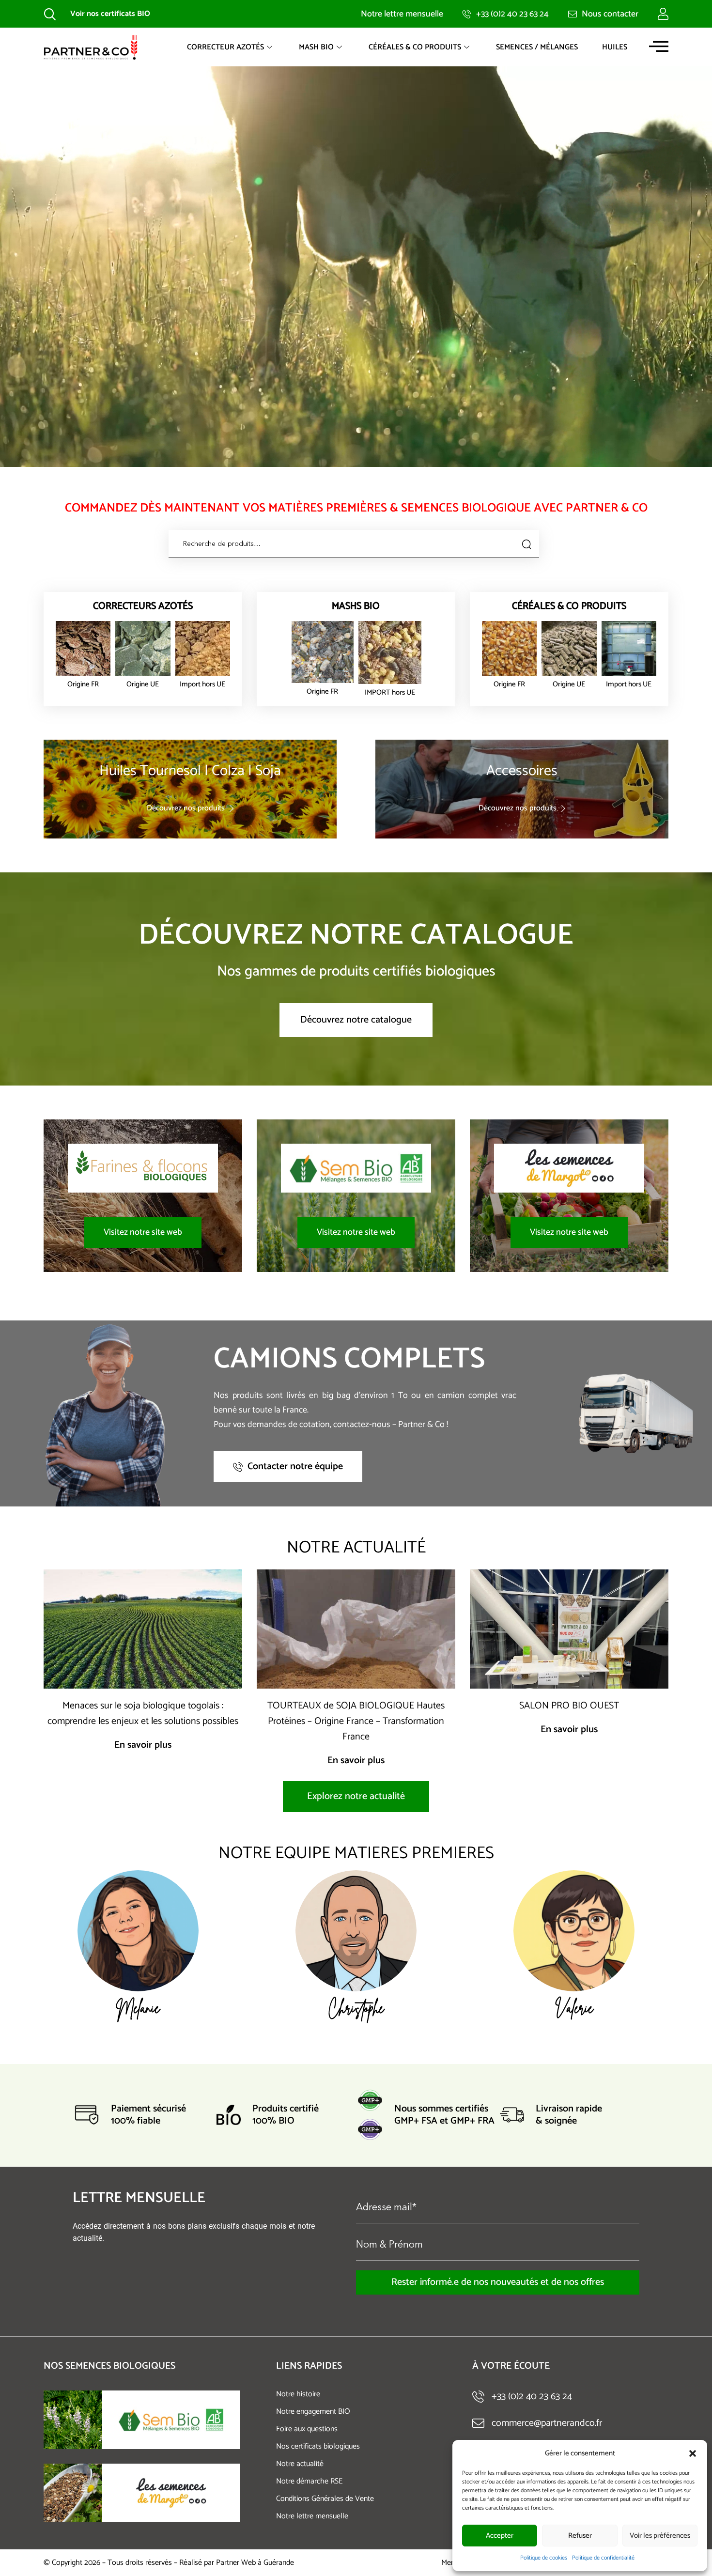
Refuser (580, 2536)
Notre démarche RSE (309, 2481)
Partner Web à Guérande (255, 2563)
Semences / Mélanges (537, 47)
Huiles (615, 47)
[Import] (203, 648)
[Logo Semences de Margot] (171, 2493)
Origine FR (83, 684)
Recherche (525, 544)
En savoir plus (143, 1745)
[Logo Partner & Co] (91, 47)
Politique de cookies (544, 2558)
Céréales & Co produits (415, 47)
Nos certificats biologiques (318, 2446)
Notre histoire (298, 2394)
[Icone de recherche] (50, 14)
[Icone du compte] (663, 14)
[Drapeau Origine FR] (83, 648)
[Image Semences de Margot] (73, 2493)
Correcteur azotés (225, 47)
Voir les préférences (660, 2536)
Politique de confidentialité (603, 2558)
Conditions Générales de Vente (325, 2499)
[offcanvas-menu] (659, 46)
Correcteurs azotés (143, 606)
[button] (693, 2453)
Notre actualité (300, 2464)
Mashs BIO (356, 606)
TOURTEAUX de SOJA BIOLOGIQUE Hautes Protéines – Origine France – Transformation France (356, 1721)
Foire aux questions (307, 2429)
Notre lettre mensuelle (312, 2516)
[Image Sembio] (73, 2420)
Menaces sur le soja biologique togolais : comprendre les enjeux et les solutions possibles (143, 1714)
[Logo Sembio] (171, 2420)
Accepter (500, 2536)
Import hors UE (202, 684)
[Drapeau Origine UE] (143, 648)
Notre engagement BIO (313, 2412)
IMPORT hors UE (390, 692)
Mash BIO (316, 47)
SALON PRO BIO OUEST (569, 1706)
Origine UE (143, 684)
